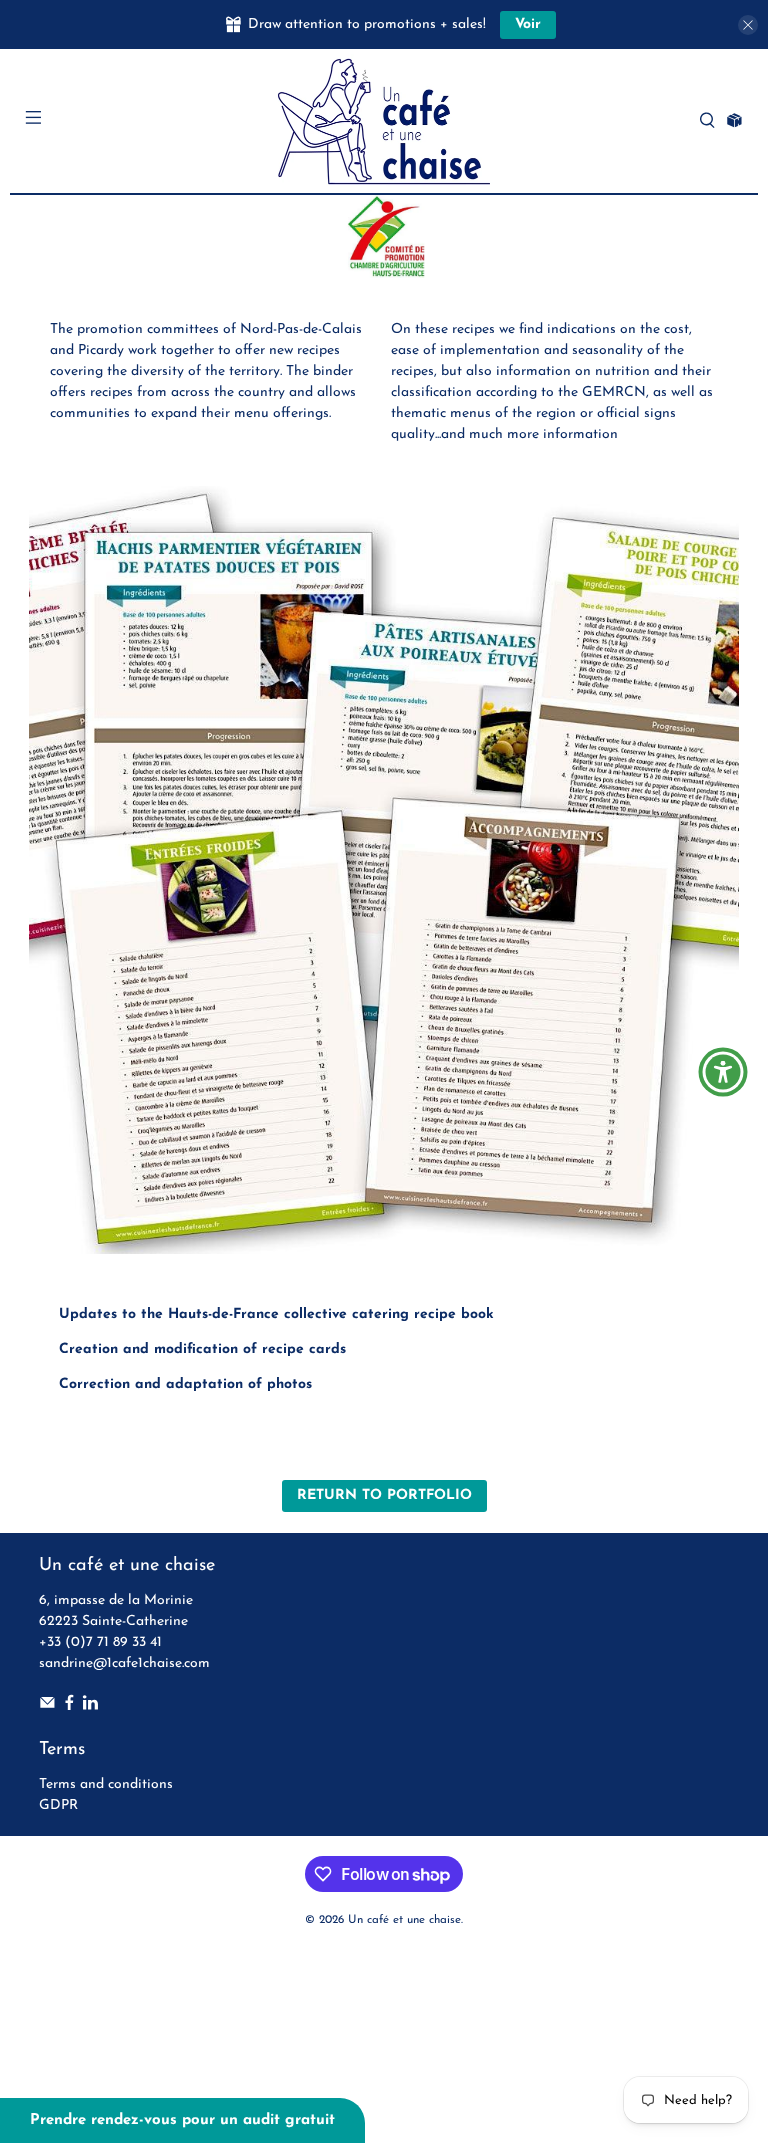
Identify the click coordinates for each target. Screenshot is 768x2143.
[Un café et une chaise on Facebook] (69, 1706)
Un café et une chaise (404, 1920)
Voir (528, 24)
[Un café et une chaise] (384, 121)
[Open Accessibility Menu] (723, 1072)
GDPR (58, 1805)
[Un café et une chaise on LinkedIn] (90, 1706)
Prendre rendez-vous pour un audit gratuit (182, 2120)
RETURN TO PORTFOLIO (384, 1495)
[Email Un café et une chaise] (47, 1706)
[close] (748, 25)
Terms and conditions (106, 1784)
